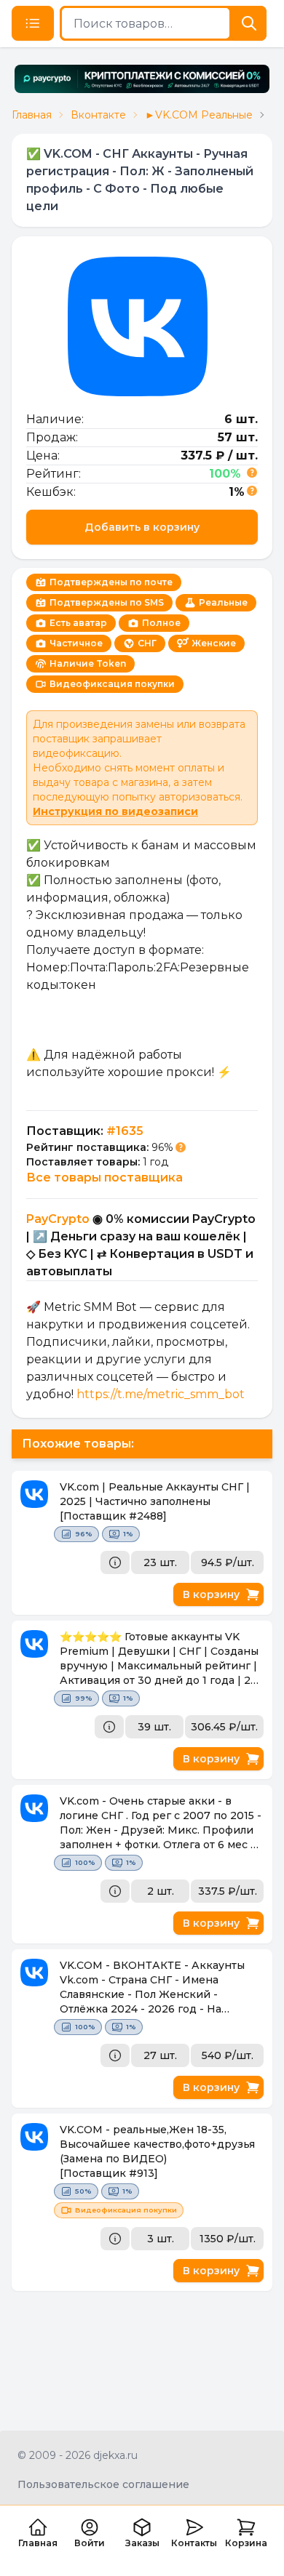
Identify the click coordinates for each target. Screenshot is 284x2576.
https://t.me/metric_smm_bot (161, 1394)
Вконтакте (98, 115)
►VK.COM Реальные (199, 115)
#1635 (125, 1131)
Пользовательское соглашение (103, 2484)
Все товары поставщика (104, 1177)
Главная (32, 115)
